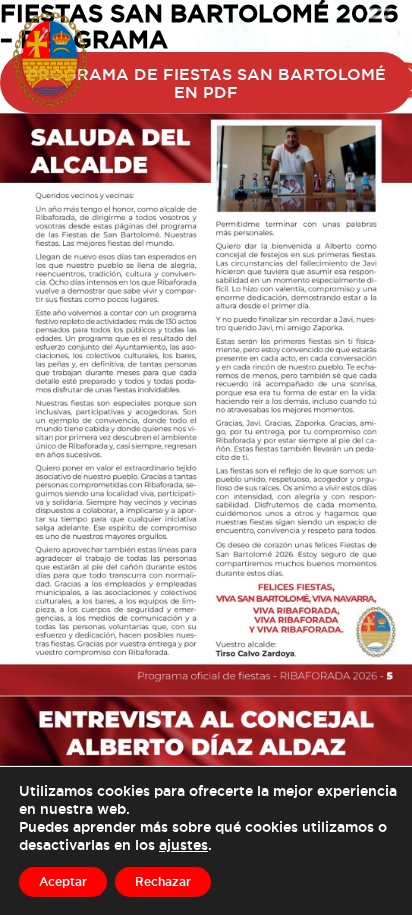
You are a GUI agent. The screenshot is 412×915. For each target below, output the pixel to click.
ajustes (183, 844)
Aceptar (63, 881)
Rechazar (163, 881)
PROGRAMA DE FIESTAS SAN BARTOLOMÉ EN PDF (206, 83)
